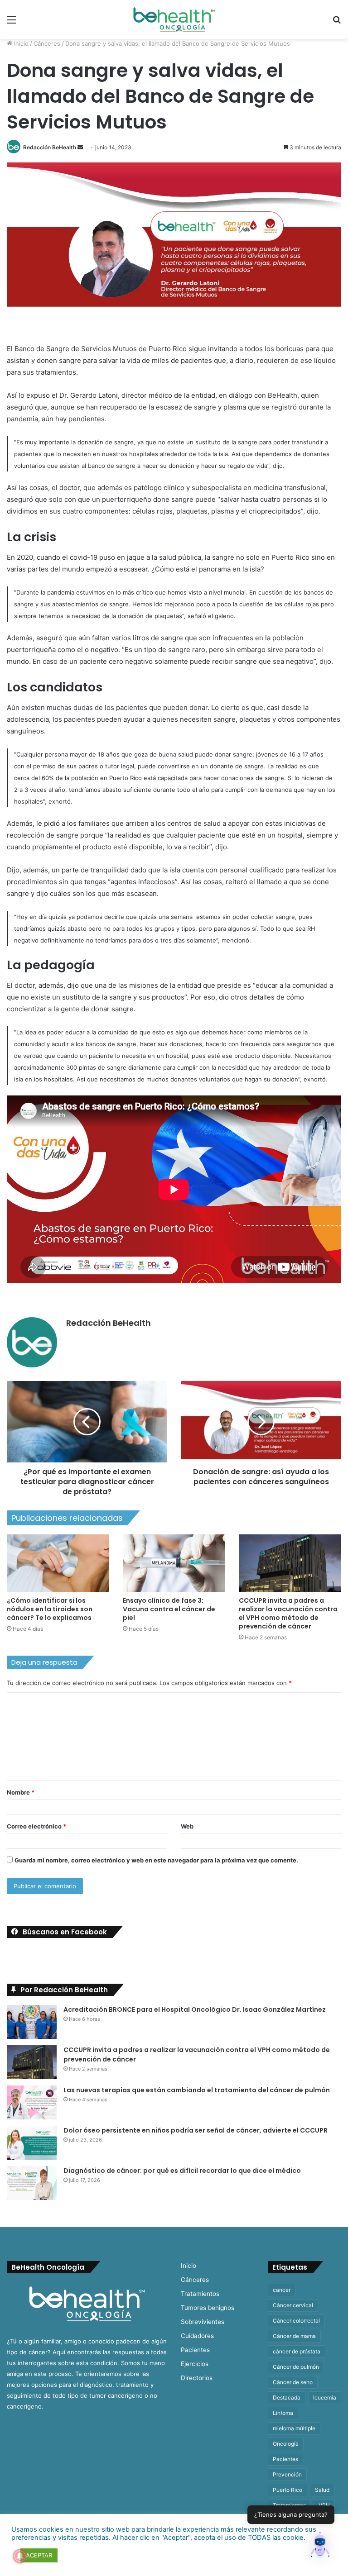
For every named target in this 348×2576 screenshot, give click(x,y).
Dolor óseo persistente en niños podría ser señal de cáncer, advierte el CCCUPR (196, 2130)
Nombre (21, 1792)
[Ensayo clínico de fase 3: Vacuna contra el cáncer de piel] (174, 1563)
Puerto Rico (288, 2490)
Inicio (20, 43)
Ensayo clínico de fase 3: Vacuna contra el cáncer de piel (169, 1609)
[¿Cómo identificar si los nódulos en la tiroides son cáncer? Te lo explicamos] (58, 1563)
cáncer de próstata (297, 2351)
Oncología (286, 2444)
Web (187, 1826)
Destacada (287, 2397)
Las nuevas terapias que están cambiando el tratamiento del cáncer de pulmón (197, 2090)
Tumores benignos (208, 2308)
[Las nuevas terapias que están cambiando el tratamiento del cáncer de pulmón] (32, 2102)
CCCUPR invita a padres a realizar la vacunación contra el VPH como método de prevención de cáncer (288, 1613)
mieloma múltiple (294, 2428)
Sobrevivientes (203, 2322)
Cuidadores (197, 2336)
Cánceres (47, 43)
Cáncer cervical (293, 2305)
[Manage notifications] (20, 2556)
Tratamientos (200, 2294)
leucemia (325, 2397)
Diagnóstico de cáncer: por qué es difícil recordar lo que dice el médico (182, 2171)
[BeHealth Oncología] (174, 19)
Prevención (287, 2474)
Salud (322, 2490)
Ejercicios (195, 2364)
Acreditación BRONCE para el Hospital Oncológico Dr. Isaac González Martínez (195, 2009)
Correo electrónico (36, 1826)
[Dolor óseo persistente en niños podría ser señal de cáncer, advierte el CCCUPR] (32, 2143)
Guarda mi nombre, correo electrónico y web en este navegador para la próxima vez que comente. (156, 1860)
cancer (282, 2290)
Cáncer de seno (293, 2382)
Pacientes (195, 2350)
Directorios (197, 2378)
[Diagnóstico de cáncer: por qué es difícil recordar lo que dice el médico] (32, 2183)
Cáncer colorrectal (296, 2321)
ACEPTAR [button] (39, 2555)
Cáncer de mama (294, 2336)
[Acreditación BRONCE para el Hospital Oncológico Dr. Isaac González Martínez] (32, 2022)
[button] (320, 2547)
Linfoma (283, 2413)
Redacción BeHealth (50, 147)
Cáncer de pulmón (296, 2367)
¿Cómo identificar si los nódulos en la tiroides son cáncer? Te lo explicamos (50, 1609)
